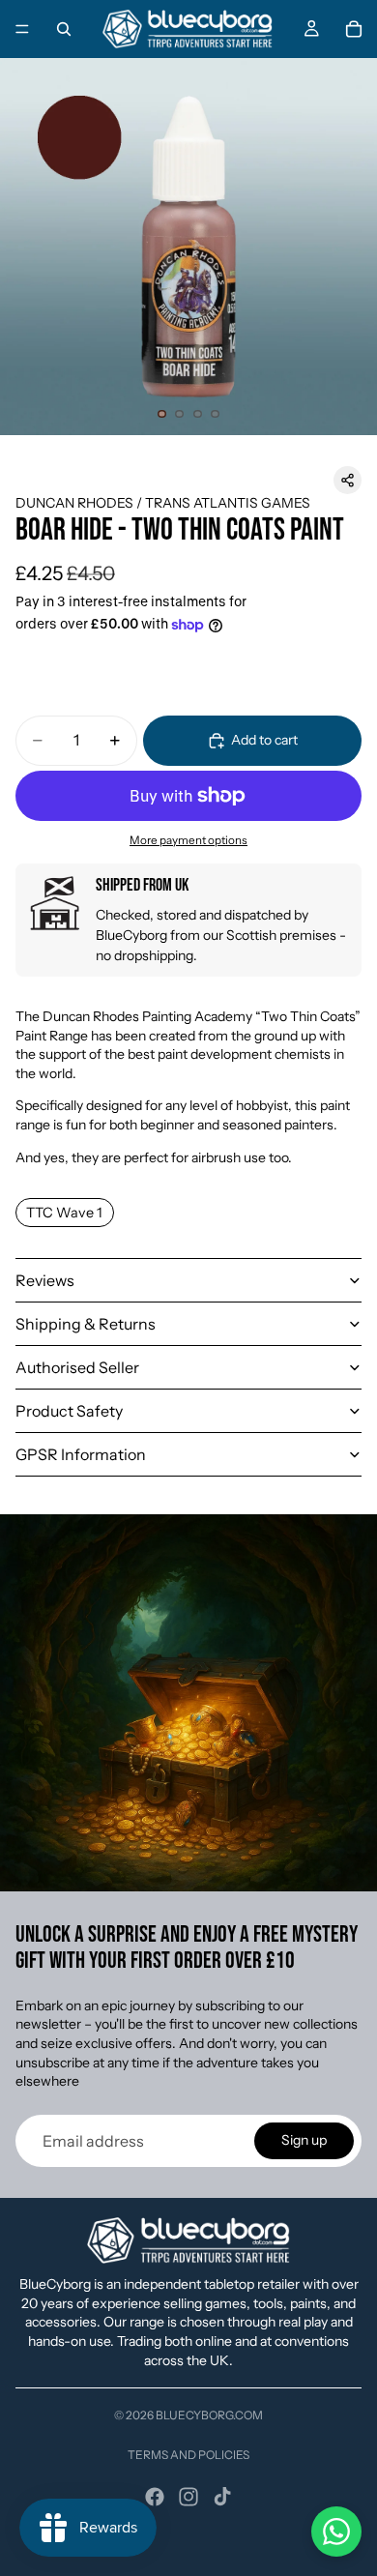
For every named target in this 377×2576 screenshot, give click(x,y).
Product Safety (69, 1411)
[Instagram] (188, 2497)
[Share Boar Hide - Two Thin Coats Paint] (348, 480)
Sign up (304, 2140)
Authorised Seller (77, 1367)
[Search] (64, 29)
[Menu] (22, 29)
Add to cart (264, 740)
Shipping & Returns (86, 1324)
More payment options (188, 840)
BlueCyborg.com (209, 2415)
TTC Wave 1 (64, 1213)
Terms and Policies (188, 2455)
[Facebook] (155, 2497)
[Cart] (354, 29)
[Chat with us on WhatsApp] (336, 2532)
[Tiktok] (222, 2497)
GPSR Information (81, 1454)
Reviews (45, 1280)
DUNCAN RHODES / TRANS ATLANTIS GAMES (163, 503)
